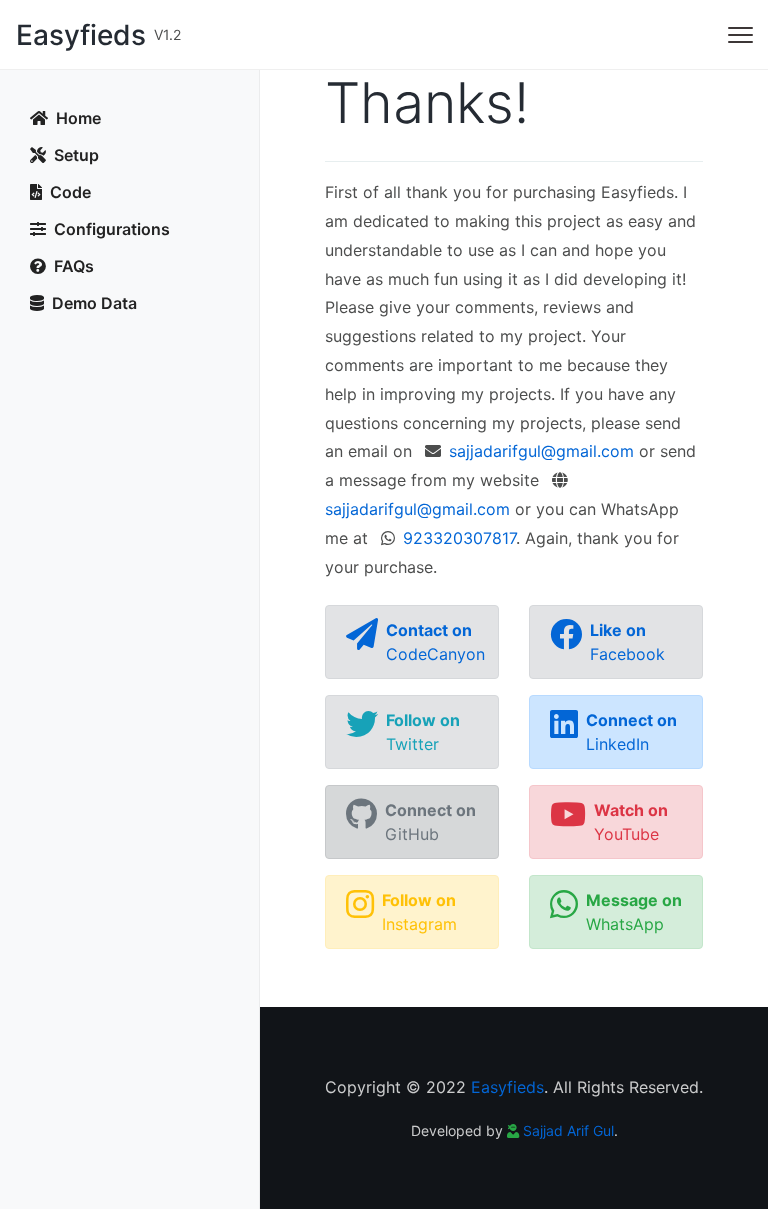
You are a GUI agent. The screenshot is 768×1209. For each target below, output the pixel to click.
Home (76, 118)
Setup (74, 155)
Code (68, 192)
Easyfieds (507, 1087)
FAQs (72, 266)
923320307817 (459, 538)
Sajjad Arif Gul (568, 1130)
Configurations (110, 229)
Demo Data (92, 303)
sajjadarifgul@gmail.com (541, 451)
